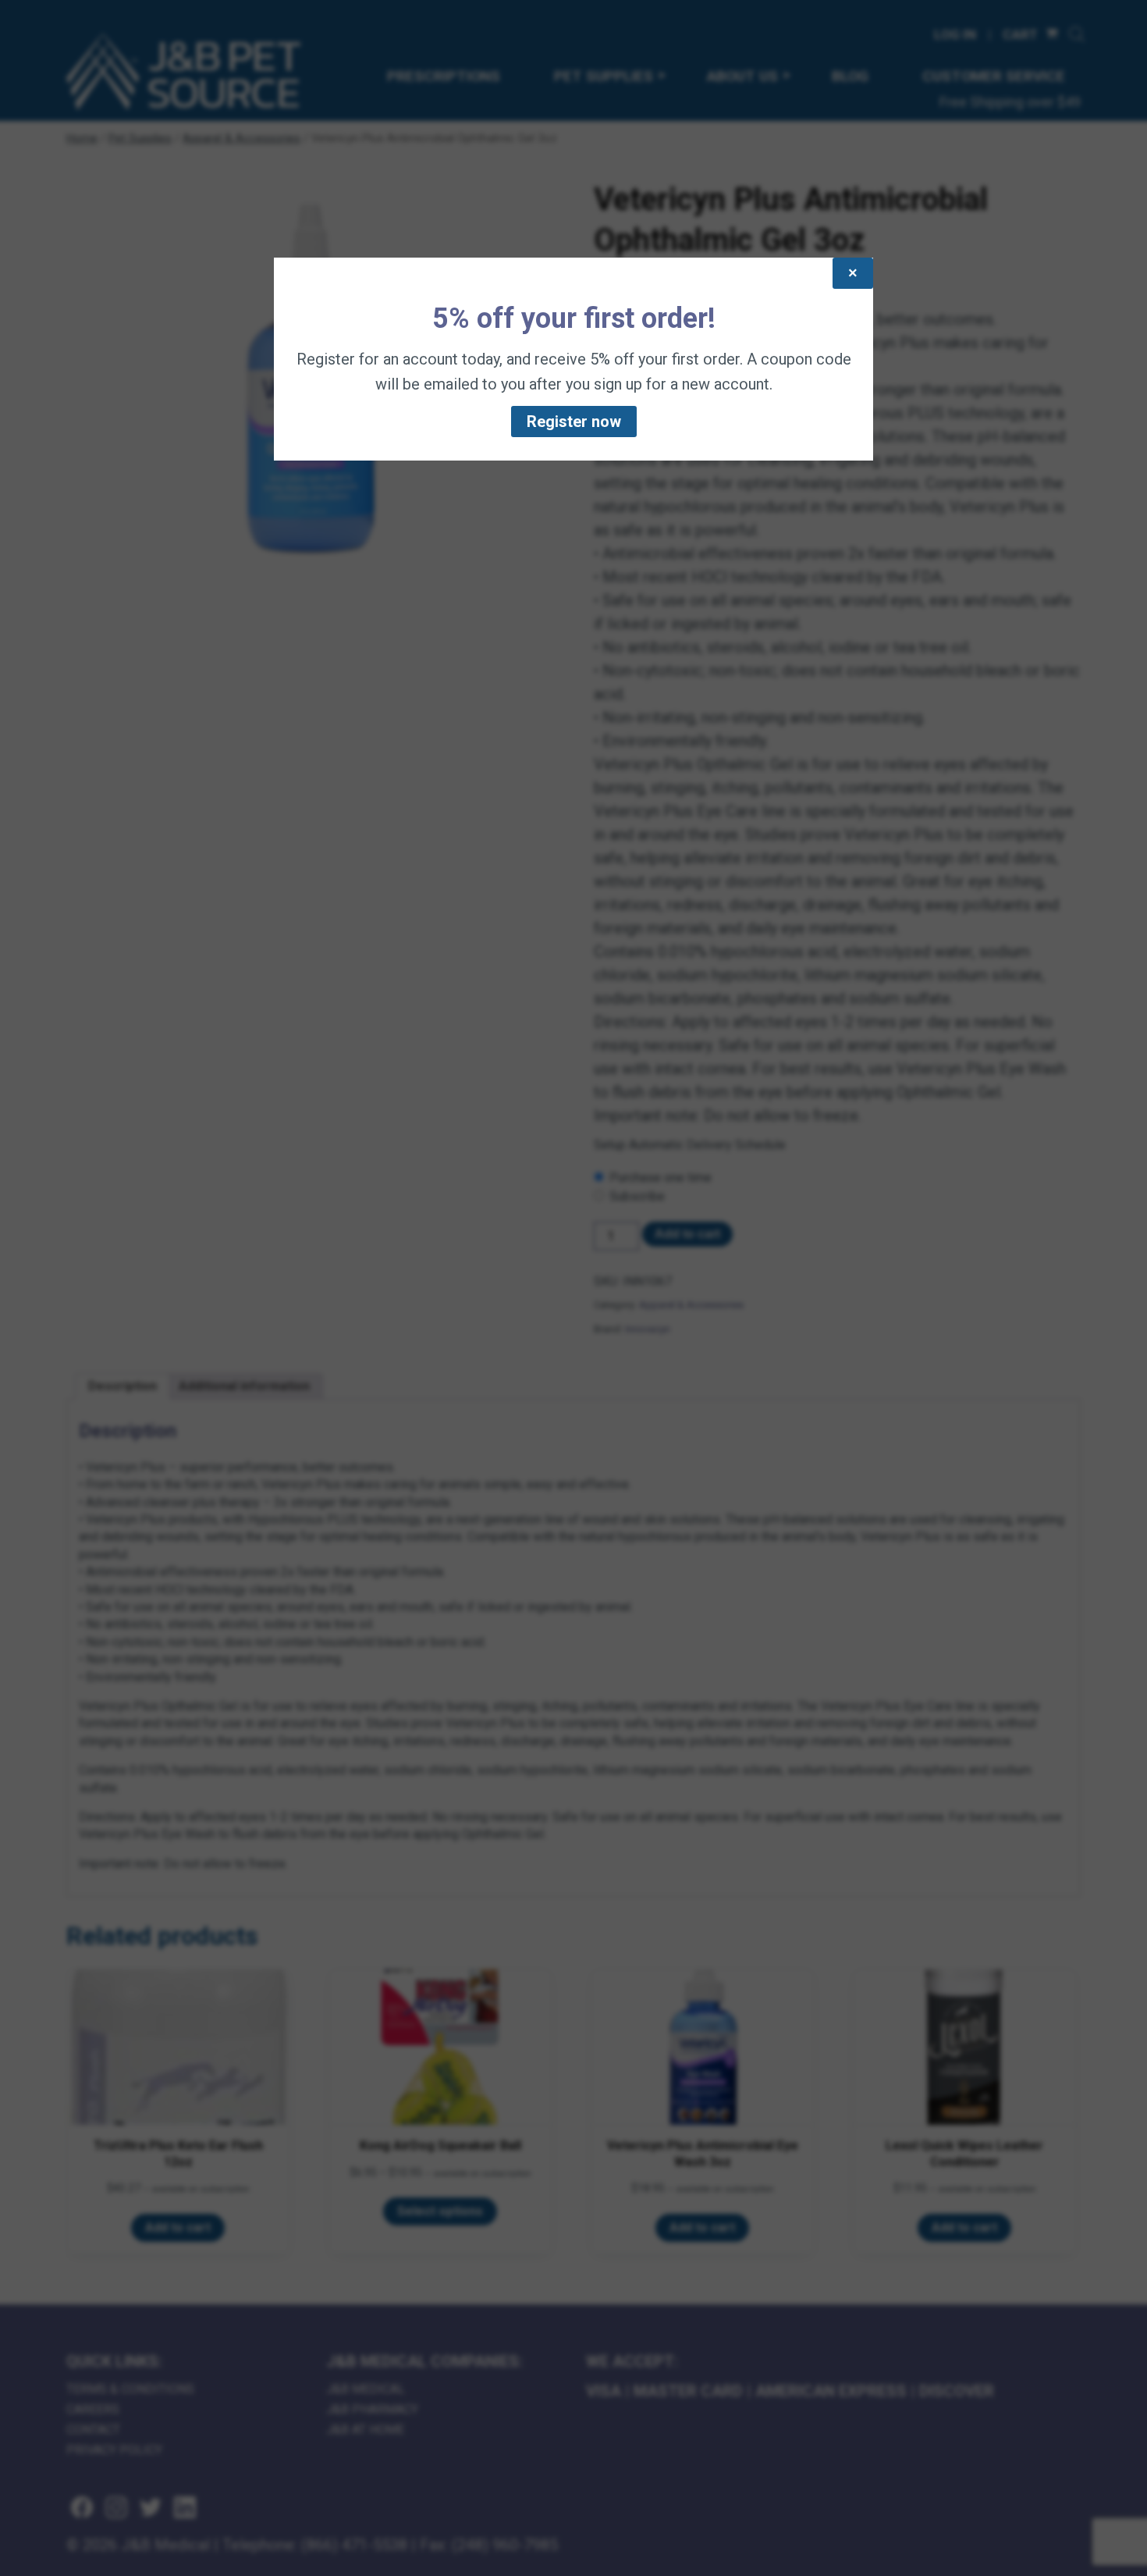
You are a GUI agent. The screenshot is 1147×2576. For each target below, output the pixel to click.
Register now (574, 422)
